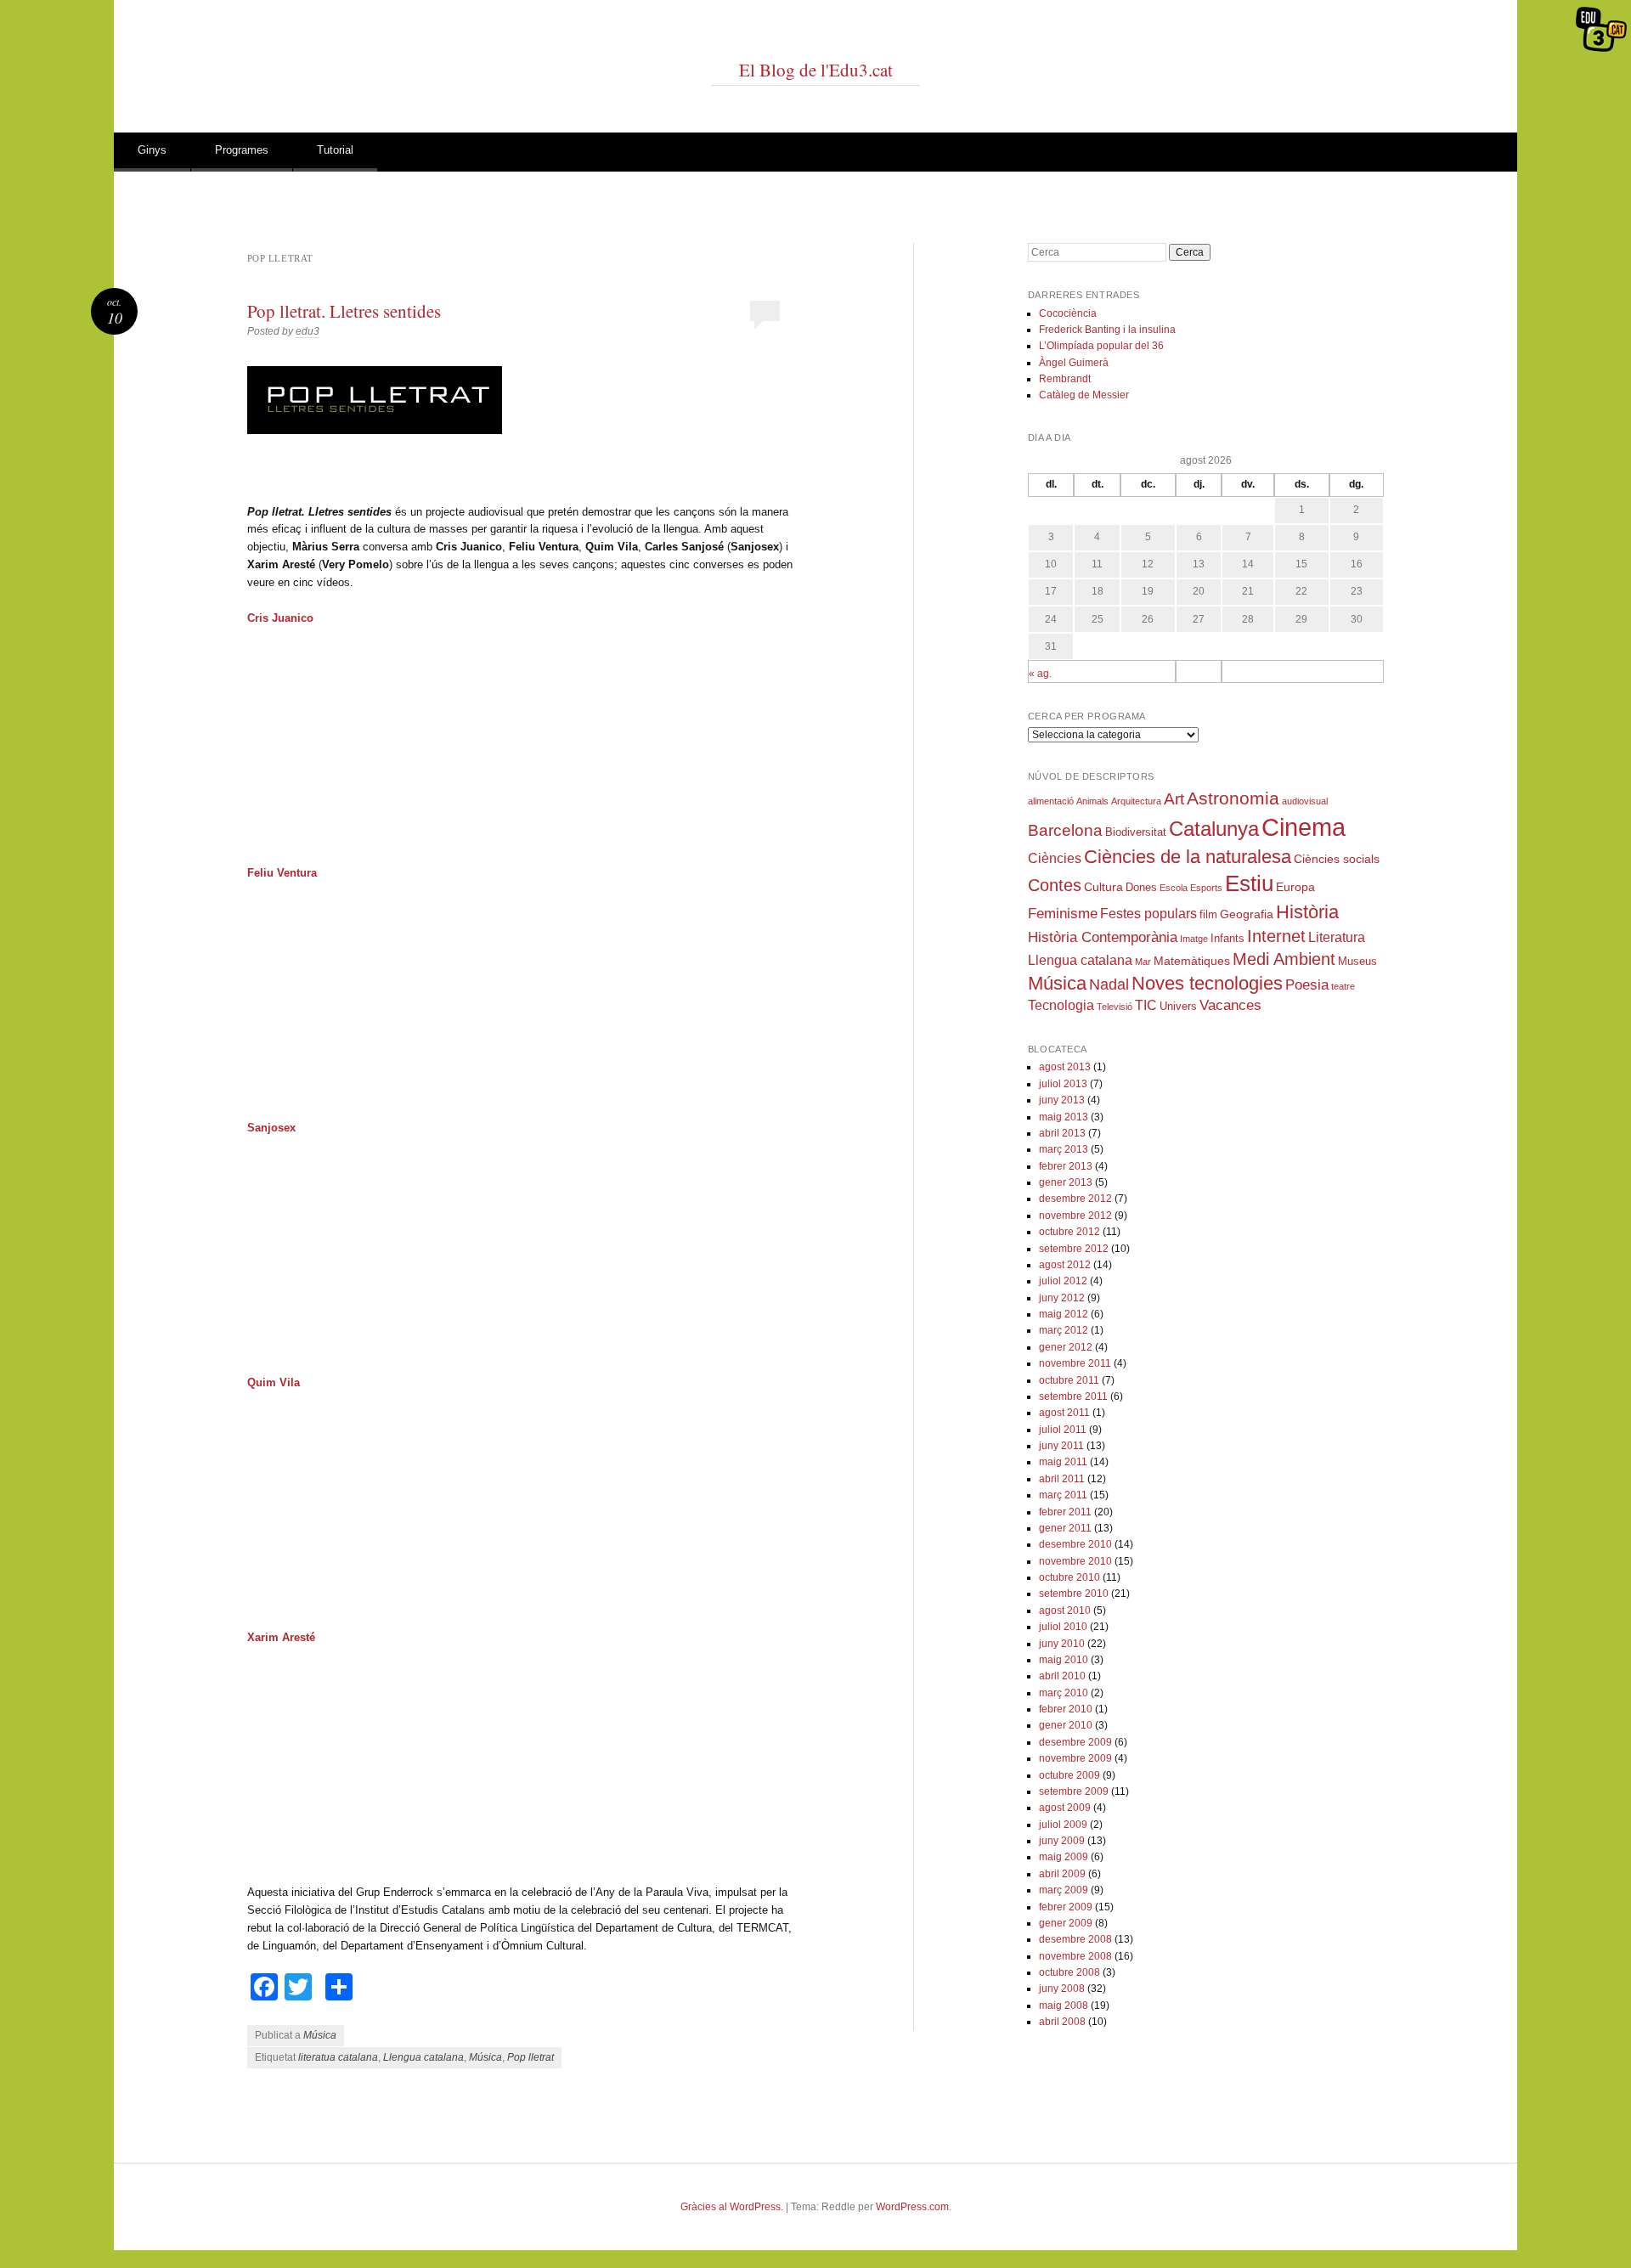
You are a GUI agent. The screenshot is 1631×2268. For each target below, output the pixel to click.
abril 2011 (1062, 1479)
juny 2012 (1062, 1298)
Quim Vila (274, 1382)
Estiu (1249, 883)
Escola (1174, 888)
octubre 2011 (1069, 1380)
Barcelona (1065, 830)
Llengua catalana (423, 2057)
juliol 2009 (1063, 1825)
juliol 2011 (1063, 1430)
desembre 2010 (1075, 1544)
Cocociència (1068, 313)
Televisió (1115, 1007)
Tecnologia (1061, 1005)
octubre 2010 (1069, 1577)
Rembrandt (1065, 379)
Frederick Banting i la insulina (1107, 330)
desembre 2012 (1075, 1199)
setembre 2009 (1074, 1791)
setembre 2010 (1074, 1594)
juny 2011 (1061, 1446)
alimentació (1051, 801)
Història (1307, 912)
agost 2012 (1065, 1265)
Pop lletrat (530, 2057)
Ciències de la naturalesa (1188, 857)
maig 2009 (1064, 1857)
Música (320, 2035)
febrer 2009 (1066, 1907)
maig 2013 (1064, 1117)
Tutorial (335, 150)
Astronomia (1233, 798)
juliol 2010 (1063, 1627)
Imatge (1194, 939)
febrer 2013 (1066, 1166)
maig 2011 (1063, 1462)
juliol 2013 (1063, 1084)
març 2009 (1064, 1890)
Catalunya (1214, 829)
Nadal (1109, 984)
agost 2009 (1065, 1808)
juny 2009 (1062, 1841)
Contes (1055, 885)
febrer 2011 (1065, 1512)
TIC (1146, 1005)
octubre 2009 (1069, 1775)
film (1208, 915)
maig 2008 (1064, 2006)
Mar (1143, 962)
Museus (1357, 962)
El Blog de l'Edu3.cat (816, 70)
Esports (1206, 888)
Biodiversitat (1136, 832)
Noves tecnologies (1207, 983)
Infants (1227, 939)
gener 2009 (1066, 1923)
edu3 (308, 331)
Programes (242, 150)
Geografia (1247, 914)
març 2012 (1064, 1330)
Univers (1178, 1007)
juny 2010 (1062, 1644)
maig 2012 (1064, 1314)
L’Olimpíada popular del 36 (1101, 346)
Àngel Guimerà (1074, 363)
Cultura (1103, 887)
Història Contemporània (1103, 937)
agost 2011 (1064, 1413)
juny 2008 (1062, 1989)
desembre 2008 (1075, 1939)
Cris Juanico (280, 618)
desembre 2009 (1075, 1742)
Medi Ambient (1284, 959)
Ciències (1055, 858)
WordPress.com (912, 2207)
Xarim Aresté (281, 1637)
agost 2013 (1065, 1067)
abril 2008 (1062, 2022)
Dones (1141, 888)
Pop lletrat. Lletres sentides (344, 311)
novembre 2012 (1075, 1216)
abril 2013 (1062, 1133)
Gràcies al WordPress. (732, 2207)
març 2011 (1063, 1495)
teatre (1343, 986)
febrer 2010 (1066, 1709)
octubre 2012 (1069, 1232)
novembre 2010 (1075, 1561)
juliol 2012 (1063, 1281)
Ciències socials (1337, 859)
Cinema (1304, 827)
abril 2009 (1062, 1874)
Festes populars (1148, 914)
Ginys (152, 150)
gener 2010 (1066, 1725)
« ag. (1040, 674)
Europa (1295, 887)
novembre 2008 (1075, 1956)
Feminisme (1063, 914)
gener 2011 (1065, 1528)
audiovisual (1305, 801)
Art (1174, 799)
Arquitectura (1136, 801)
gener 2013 (1066, 1182)
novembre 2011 (1075, 1363)
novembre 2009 (1075, 1758)
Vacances (1230, 1005)
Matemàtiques (1192, 961)
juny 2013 (1062, 1100)
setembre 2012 (1074, 1249)
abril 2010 (1062, 1676)
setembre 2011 (1073, 1396)
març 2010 (1064, 1693)
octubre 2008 (1069, 1972)
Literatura (1337, 937)
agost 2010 (1065, 1611)
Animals (1092, 801)
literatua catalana (338, 2057)
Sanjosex (271, 1128)
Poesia (1307, 985)
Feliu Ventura (282, 873)
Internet (1276, 936)
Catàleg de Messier (1084, 395)
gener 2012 (1066, 1347)
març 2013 (1064, 1149)
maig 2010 (1064, 1660)
